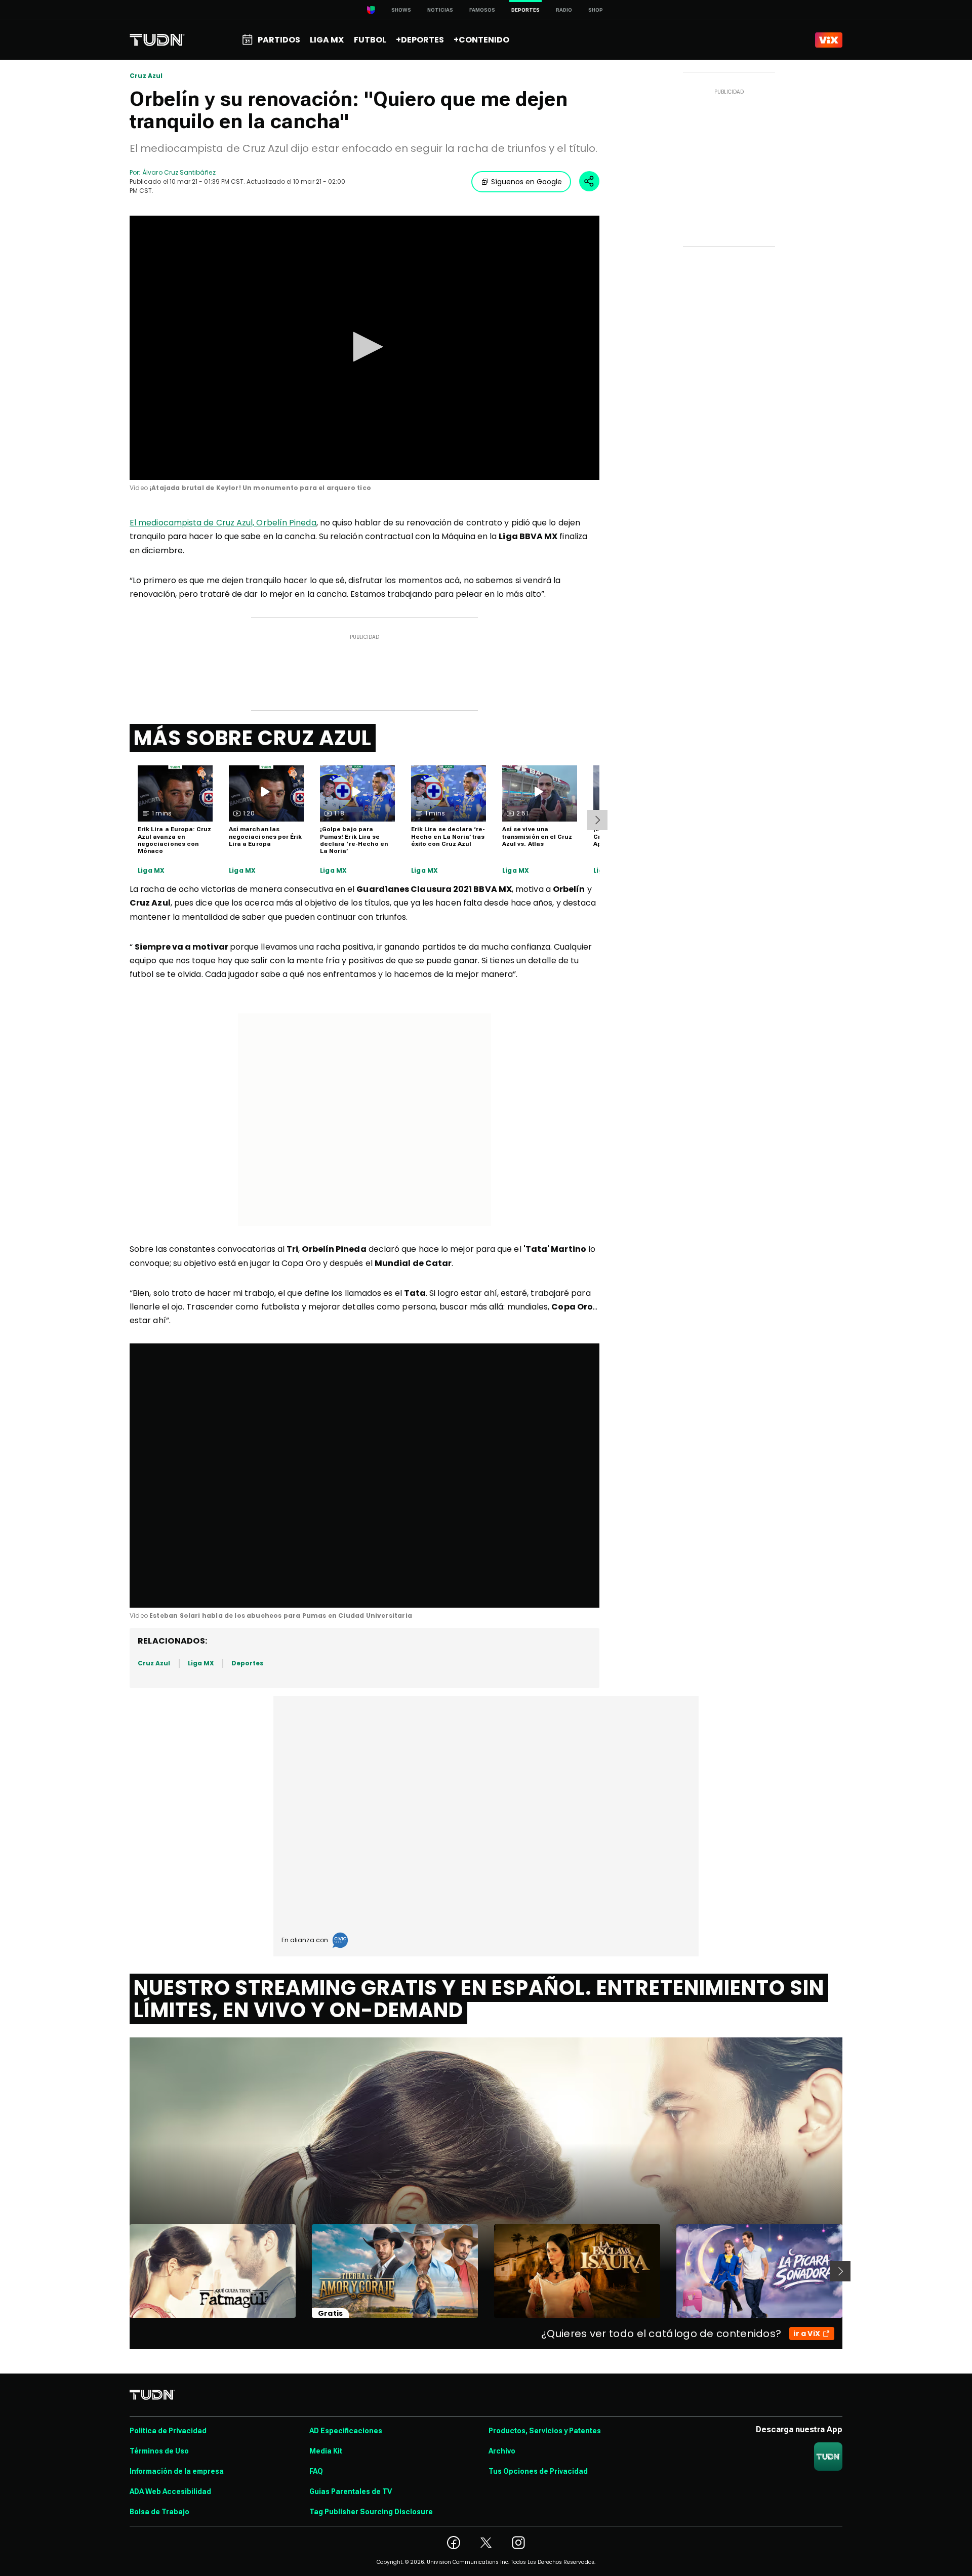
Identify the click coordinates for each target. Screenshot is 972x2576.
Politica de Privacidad (168, 2431)
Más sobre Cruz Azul (253, 738)
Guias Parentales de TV (351, 2491)
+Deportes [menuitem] (420, 40)
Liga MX (151, 871)
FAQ (316, 2471)
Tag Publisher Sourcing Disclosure (371, 2512)
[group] (169, 1588)
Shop (596, 10)
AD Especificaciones (346, 2431)
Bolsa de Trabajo (159, 2512)
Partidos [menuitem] (279, 40)
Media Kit (326, 2451)
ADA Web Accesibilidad (170, 2491)
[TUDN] (157, 40)
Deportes (247, 1663)
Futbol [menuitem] (370, 40)
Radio (564, 10)
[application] (364, 348)
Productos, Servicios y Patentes (545, 2431)
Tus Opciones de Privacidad (538, 2471)
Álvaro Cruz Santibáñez (179, 172)
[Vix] (829, 40)
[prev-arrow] (123, 2271)
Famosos (482, 10)
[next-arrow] (597, 820)
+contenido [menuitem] (481, 40)
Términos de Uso (159, 2451)
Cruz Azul (146, 76)
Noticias (440, 10)
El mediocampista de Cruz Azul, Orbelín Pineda (223, 523)
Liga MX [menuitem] (327, 40)
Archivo (502, 2451)
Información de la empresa (177, 2471)
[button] (364, 347)
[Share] (589, 181)
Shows (401, 10)
